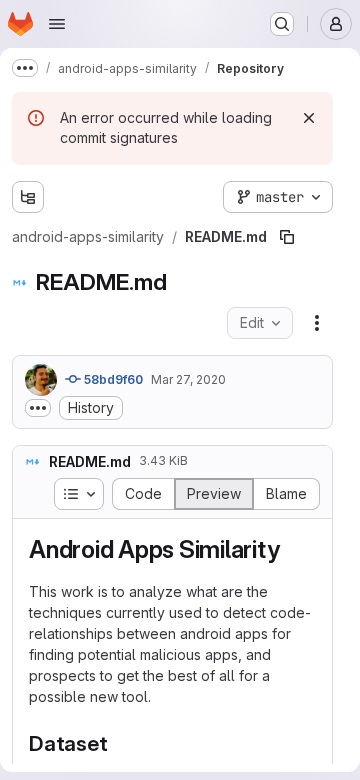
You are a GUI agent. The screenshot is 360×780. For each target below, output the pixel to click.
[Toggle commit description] (38, 408)
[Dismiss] (309, 118)
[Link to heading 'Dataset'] (119, 743)
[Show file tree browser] (28, 197)
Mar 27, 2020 (188, 379)
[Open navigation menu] (57, 24)
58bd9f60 (112, 379)
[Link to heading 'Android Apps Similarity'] (292, 549)
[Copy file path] (287, 237)
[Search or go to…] (282, 24)
